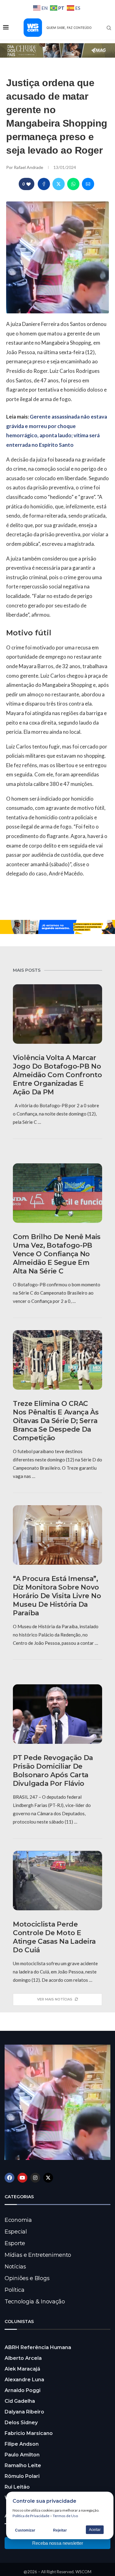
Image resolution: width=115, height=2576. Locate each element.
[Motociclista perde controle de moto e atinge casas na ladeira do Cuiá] (57, 1881)
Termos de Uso (65, 2516)
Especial (16, 2232)
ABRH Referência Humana (38, 2347)
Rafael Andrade (29, 167)
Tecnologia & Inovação (35, 2302)
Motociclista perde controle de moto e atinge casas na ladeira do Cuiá (54, 1937)
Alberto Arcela (23, 2358)
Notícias (15, 2267)
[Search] (109, 28)
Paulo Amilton (22, 2455)
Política (15, 2290)
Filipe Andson (22, 2444)
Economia (18, 2220)
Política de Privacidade (31, 2516)
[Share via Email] (88, 184)
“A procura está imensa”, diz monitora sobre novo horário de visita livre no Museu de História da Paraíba (57, 1596)
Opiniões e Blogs (27, 2278)
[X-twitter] (48, 2178)
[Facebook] (10, 2178)
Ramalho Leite (23, 2465)
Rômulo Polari (22, 2476)
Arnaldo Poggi (23, 2390)
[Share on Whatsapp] (73, 184)
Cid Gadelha (20, 2401)
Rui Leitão (17, 2487)
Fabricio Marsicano (29, 2433)
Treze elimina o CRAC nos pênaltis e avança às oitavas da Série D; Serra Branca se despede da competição (56, 1421)
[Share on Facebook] (44, 184)
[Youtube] (22, 2178)
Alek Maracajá (22, 2369)
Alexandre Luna (24, 2380)
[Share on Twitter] (59, 184)
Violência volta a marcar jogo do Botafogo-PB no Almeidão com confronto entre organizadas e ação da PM (57, 1075)
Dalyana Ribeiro (24, 2412)
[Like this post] (29, 184)
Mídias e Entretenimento (38, 2255)
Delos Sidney (21, 2423)
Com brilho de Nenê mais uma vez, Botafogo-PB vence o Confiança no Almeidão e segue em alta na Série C (57, 1254)
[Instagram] (35, 2178)
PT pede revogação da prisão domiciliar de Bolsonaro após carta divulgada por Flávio (53, 1771)
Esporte (15, 2243)
